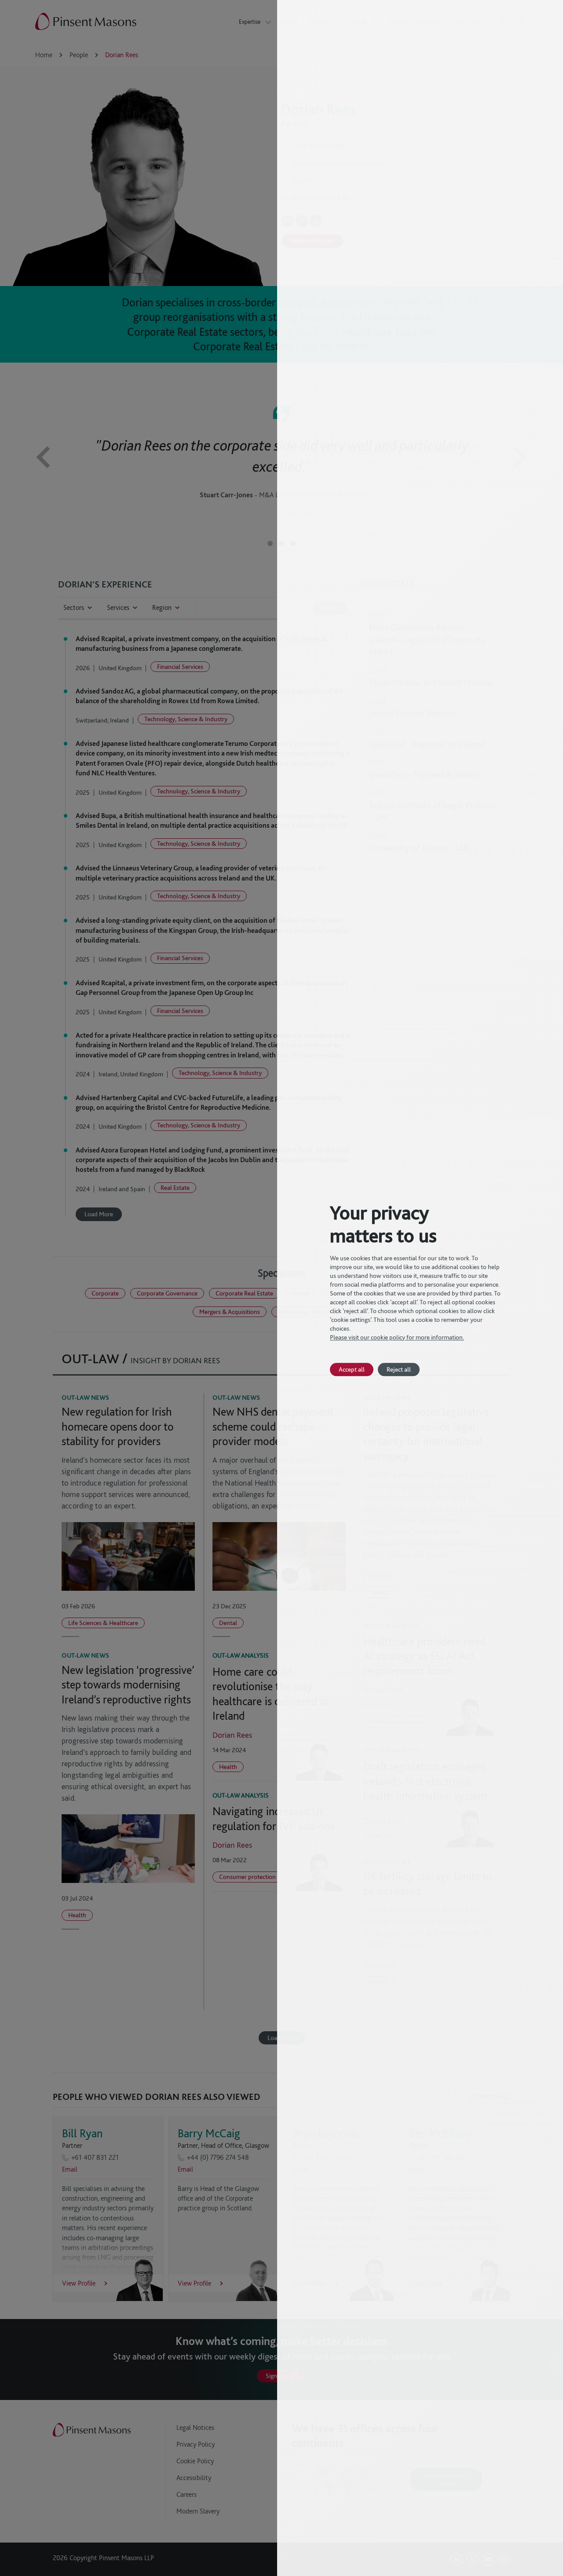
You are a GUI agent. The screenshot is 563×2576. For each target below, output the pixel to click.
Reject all (399, 1369)
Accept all (352, 1369)
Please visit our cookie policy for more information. (397, 1337)
